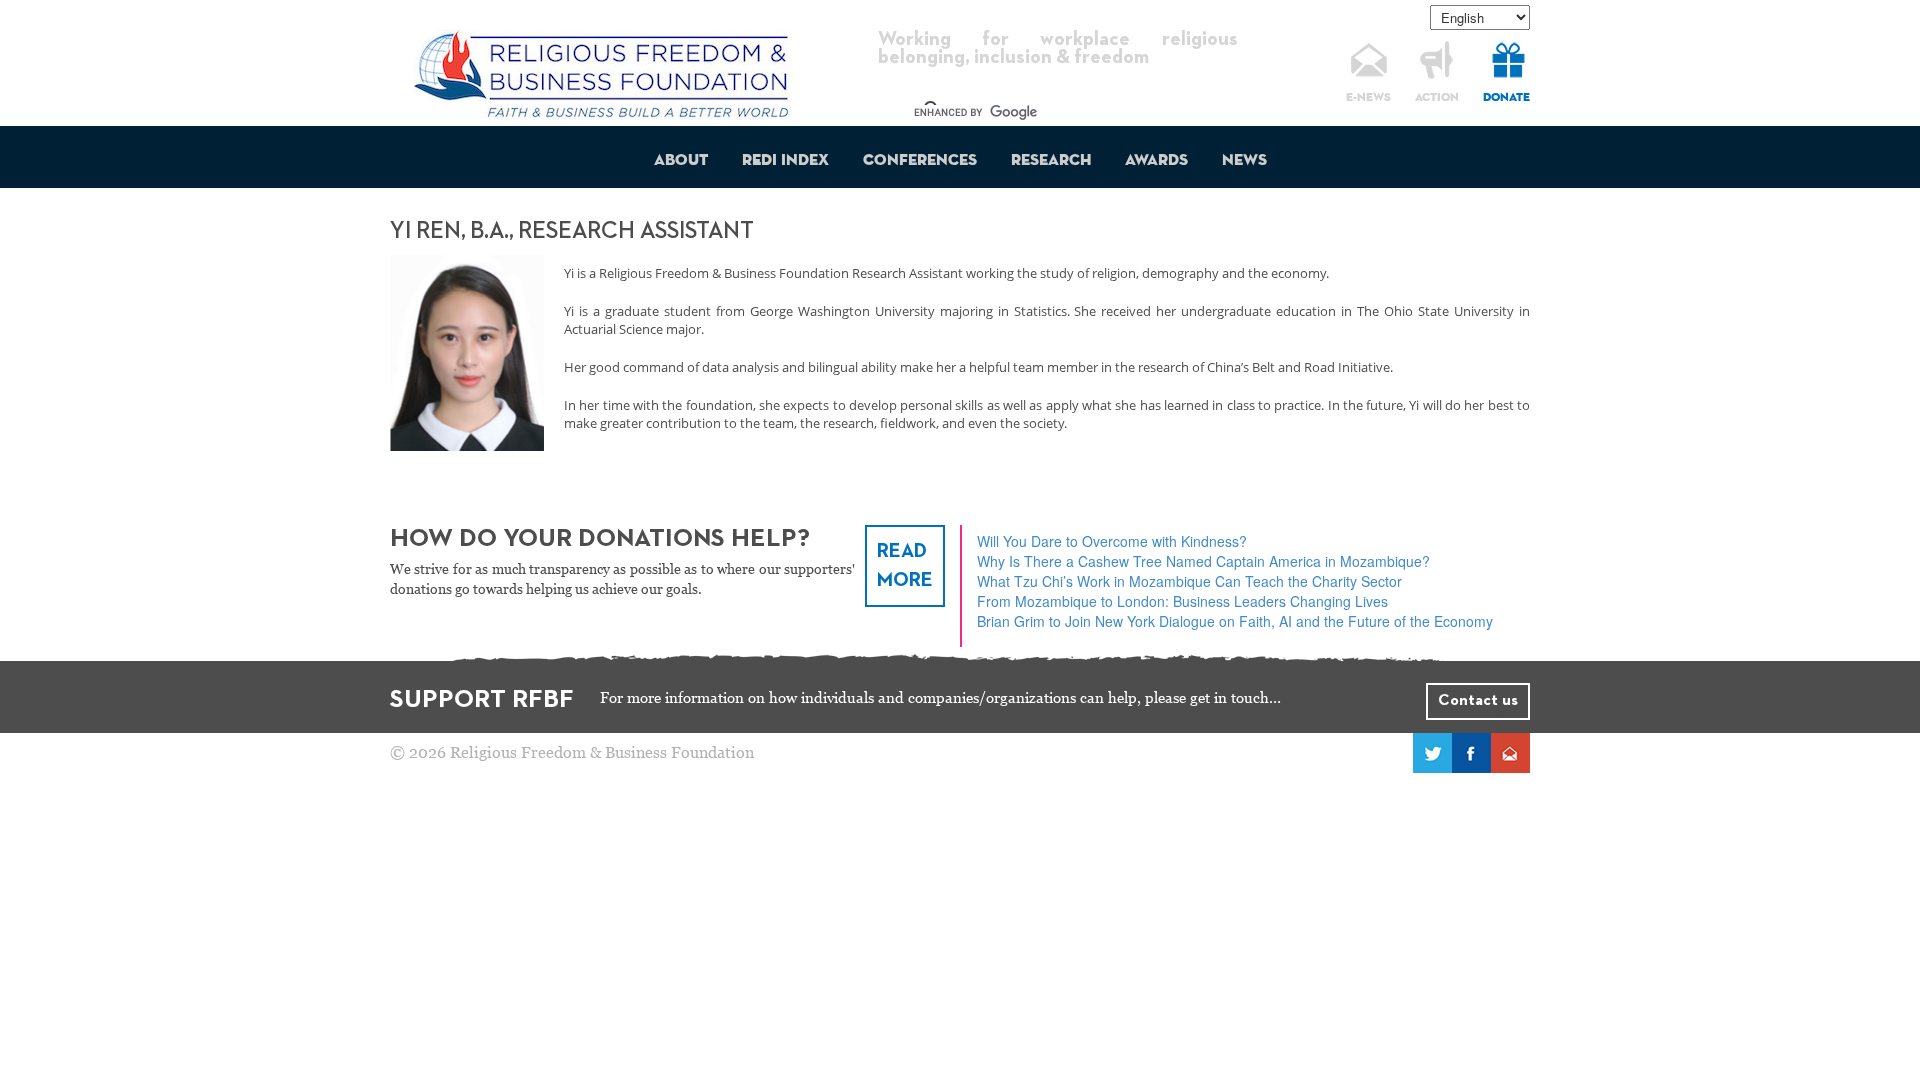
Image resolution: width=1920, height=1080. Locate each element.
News (1244, 161)
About (681, 161)
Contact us (1478, 701)
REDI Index (785, 161)
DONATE (1506, 98)
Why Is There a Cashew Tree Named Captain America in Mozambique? (1203, 561)
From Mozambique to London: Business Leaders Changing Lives (1182, 601)
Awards (1156, 161)
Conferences (920, 161)
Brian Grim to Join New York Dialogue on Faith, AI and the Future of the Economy (1235, 621)
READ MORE (905, 565)
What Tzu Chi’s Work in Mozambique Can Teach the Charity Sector (1189, 581)
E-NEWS (1368, 98)
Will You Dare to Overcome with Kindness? (1112, 541)
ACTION (1437, 98)
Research (1051, 161)
